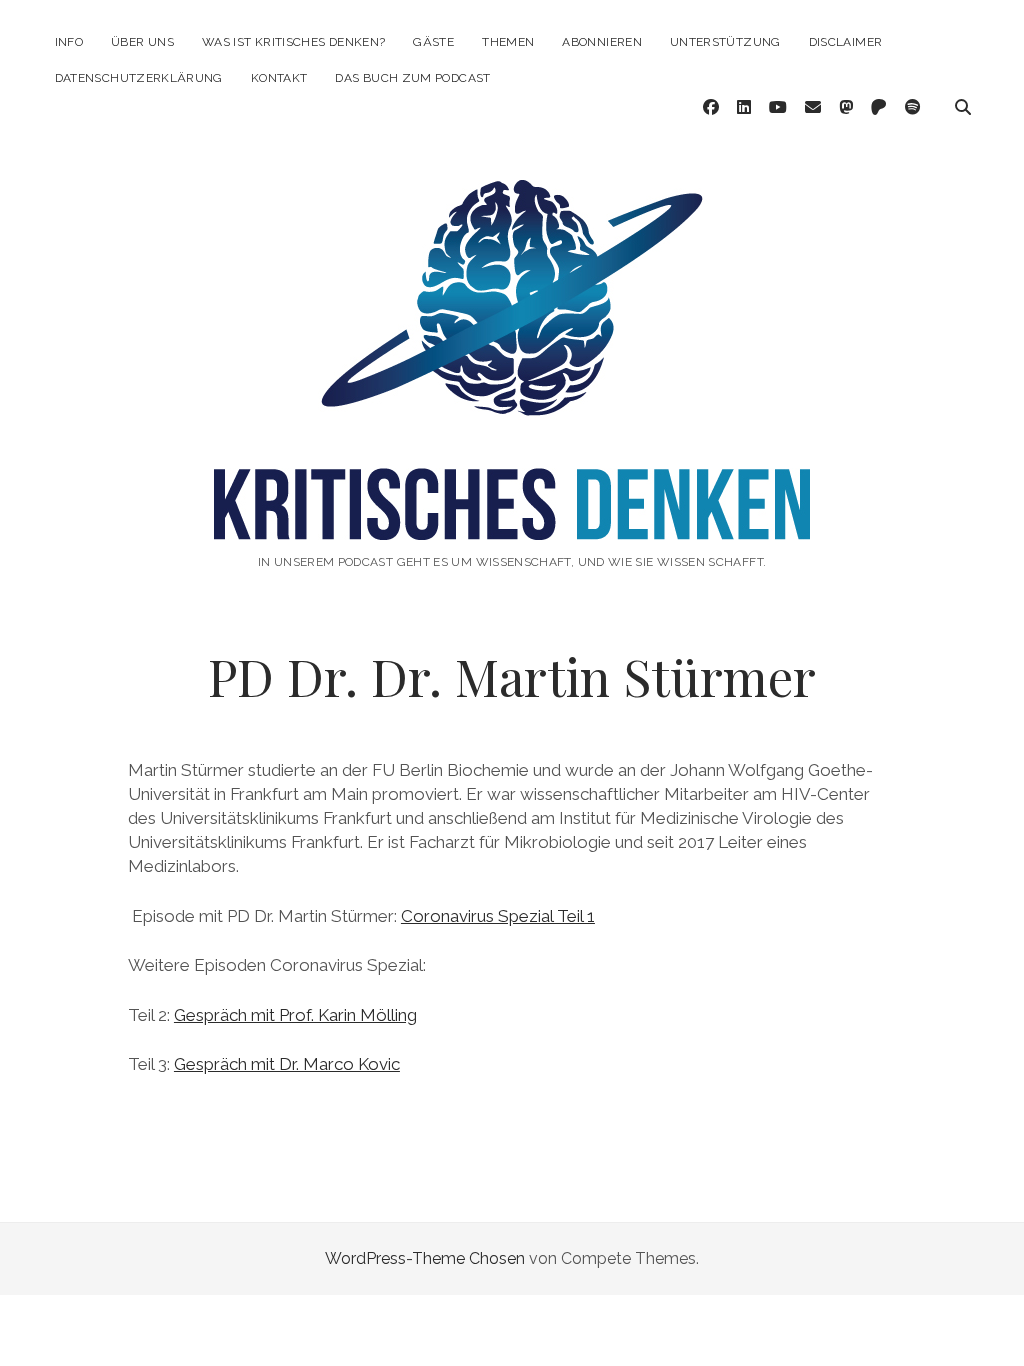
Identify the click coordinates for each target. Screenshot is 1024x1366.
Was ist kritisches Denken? (293, 42)
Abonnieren (602, 42)
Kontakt (279, 78)
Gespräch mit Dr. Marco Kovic (287, 1064)
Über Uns (142, 42)
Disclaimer (846, 42)
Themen (508, 42)
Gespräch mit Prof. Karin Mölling (295, 1015)
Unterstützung (725, 42)
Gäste (433, 42)
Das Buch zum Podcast (412, 78)
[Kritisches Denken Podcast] (512, 519)
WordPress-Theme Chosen (425, 1258)
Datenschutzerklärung (139, 78)
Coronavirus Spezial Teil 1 (498, 916)
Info (69, 42)
